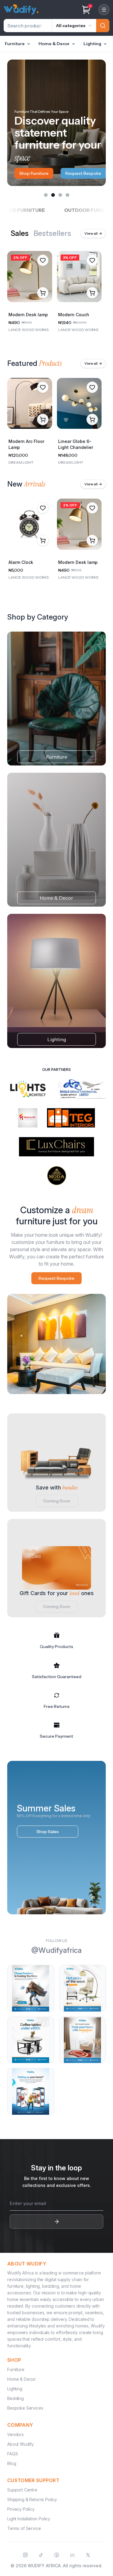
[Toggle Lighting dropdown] (105, 44)
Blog (12, 2463)
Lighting (92, 44)
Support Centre (22, 2490)
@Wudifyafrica (56, 1950)
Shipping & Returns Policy (32, 2499)
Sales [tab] (20, 234)
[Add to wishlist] (43, 260)
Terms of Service (24, 2528)
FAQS (13, 2454)
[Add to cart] (43, 293)
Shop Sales (48, 1832)
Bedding (16, 2398)
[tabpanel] (56, 293)
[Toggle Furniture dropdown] (29, 44)
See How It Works (90, 173)
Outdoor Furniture (64, 210)
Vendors (16, 2434)
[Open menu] (104, 10)
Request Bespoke (37, 173)
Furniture (15, 44)
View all (93, 233)
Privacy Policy (21, 2509)
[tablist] (41, 233)
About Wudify (20, 2444)
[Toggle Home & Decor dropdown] (74, 44)
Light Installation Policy (29, 2519)
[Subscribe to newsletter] (56, 2222)
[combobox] (74, 26)
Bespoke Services (25, 2408)
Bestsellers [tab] (52, 234)
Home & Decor (54, 44)
